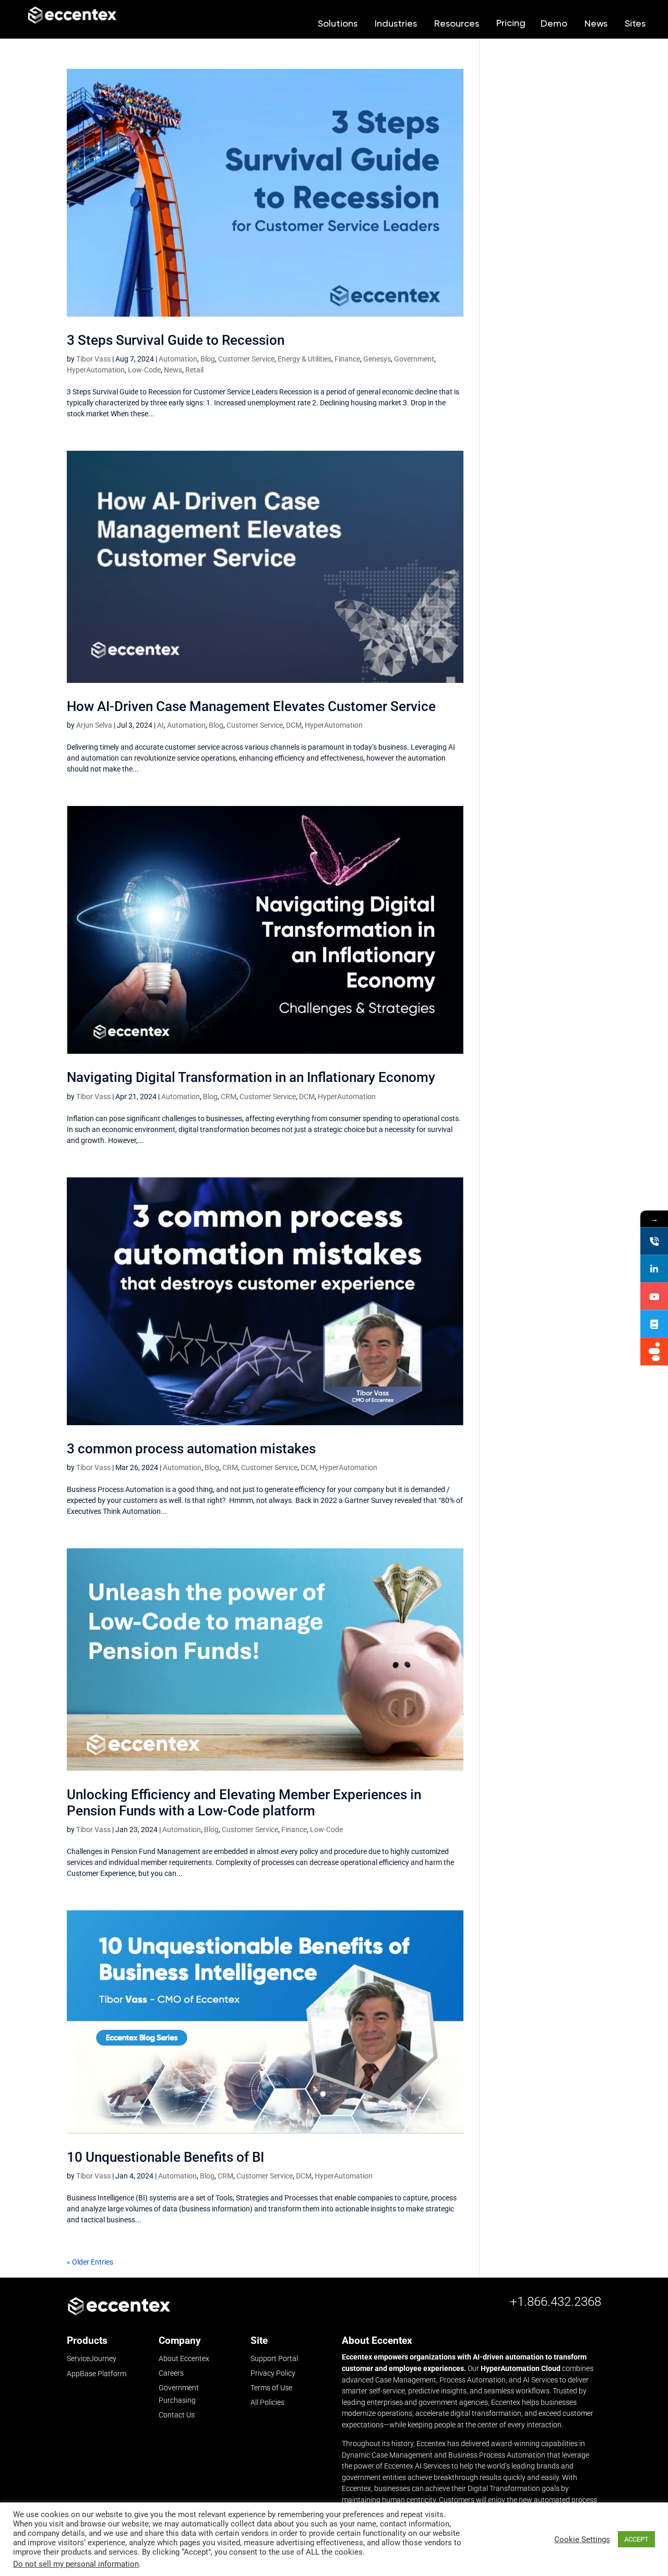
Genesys (377, 359)
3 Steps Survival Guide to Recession (176, 340)
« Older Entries (90, 2262)
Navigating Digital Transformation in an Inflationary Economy (251, 1077)
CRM (229, 1097)
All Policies (267, 2402)
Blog (208, 359)
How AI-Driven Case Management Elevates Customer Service (253, 706)
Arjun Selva (94, 725)
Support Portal (274, 2358)
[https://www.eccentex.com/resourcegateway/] (654, 1324)
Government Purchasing (179, 2394)
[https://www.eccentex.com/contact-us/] (654, 1241)
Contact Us (177, 2415)
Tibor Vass (93, 359)
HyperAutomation (96, 370)
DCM (294, 725)
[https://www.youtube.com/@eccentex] (654, 1297)
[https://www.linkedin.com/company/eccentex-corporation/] (654, 1269)
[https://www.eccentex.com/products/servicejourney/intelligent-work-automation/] (654, 1352)
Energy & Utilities (305, 359)
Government (414, 359)
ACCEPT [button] (636, 2539)
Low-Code (144, 370)
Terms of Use (271, 2388)
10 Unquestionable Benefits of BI (165, 2157)
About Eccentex (184, 2358)
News (173, 370)
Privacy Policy (273, 2373)
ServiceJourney (92, 2359)
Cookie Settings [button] (582, 2539)
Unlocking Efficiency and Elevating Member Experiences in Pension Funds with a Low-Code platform (244, 1803)
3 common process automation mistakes (191, 1449)
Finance (347, 359)
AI (160, 725)
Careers (171, 2373)
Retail (194, 370)
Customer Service (246, 359)
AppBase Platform (97, 2374)
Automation (178, 359)
